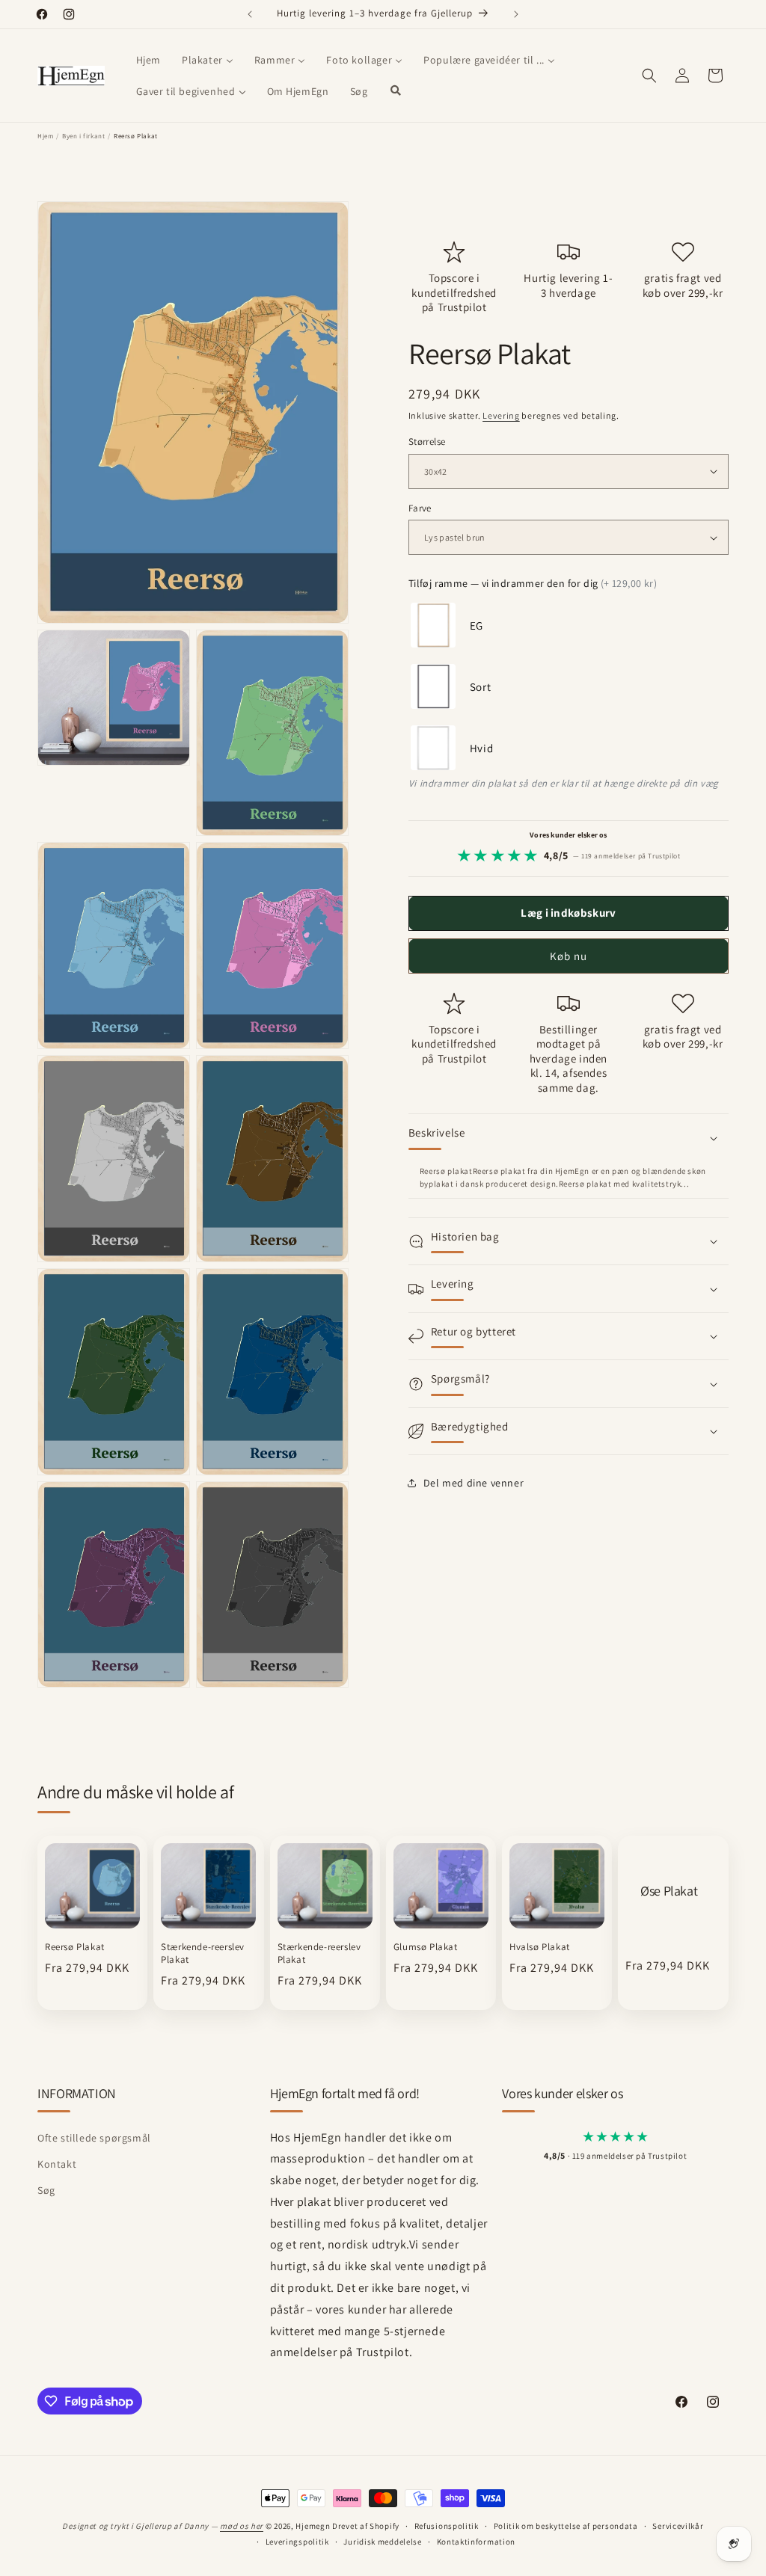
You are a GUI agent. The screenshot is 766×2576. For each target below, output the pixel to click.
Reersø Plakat (75, 1947)
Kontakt (57, 2164)
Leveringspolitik (297, 2542)
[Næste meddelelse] (516, 14)
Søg (46, 2190)
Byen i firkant (83, 136)
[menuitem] (148, 60)
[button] (649, 76)
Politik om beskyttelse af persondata (566, 2526)
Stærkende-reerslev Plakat (203, 1953)
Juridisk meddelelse (382, 2542)
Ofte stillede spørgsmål (94, 2138)
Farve (420, 508)
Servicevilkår (678, 2526)
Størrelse (427, 442)
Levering (501, 415)
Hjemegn (313, 2526)
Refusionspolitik (447, 2526)
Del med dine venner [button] (474, 1483)
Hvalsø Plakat (540, 1947)
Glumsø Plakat (426, 1947)
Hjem (45, 136)
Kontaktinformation (477, 2542)
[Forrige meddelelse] (250, 14)
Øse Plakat (669, 1891)
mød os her (242, 2526)
